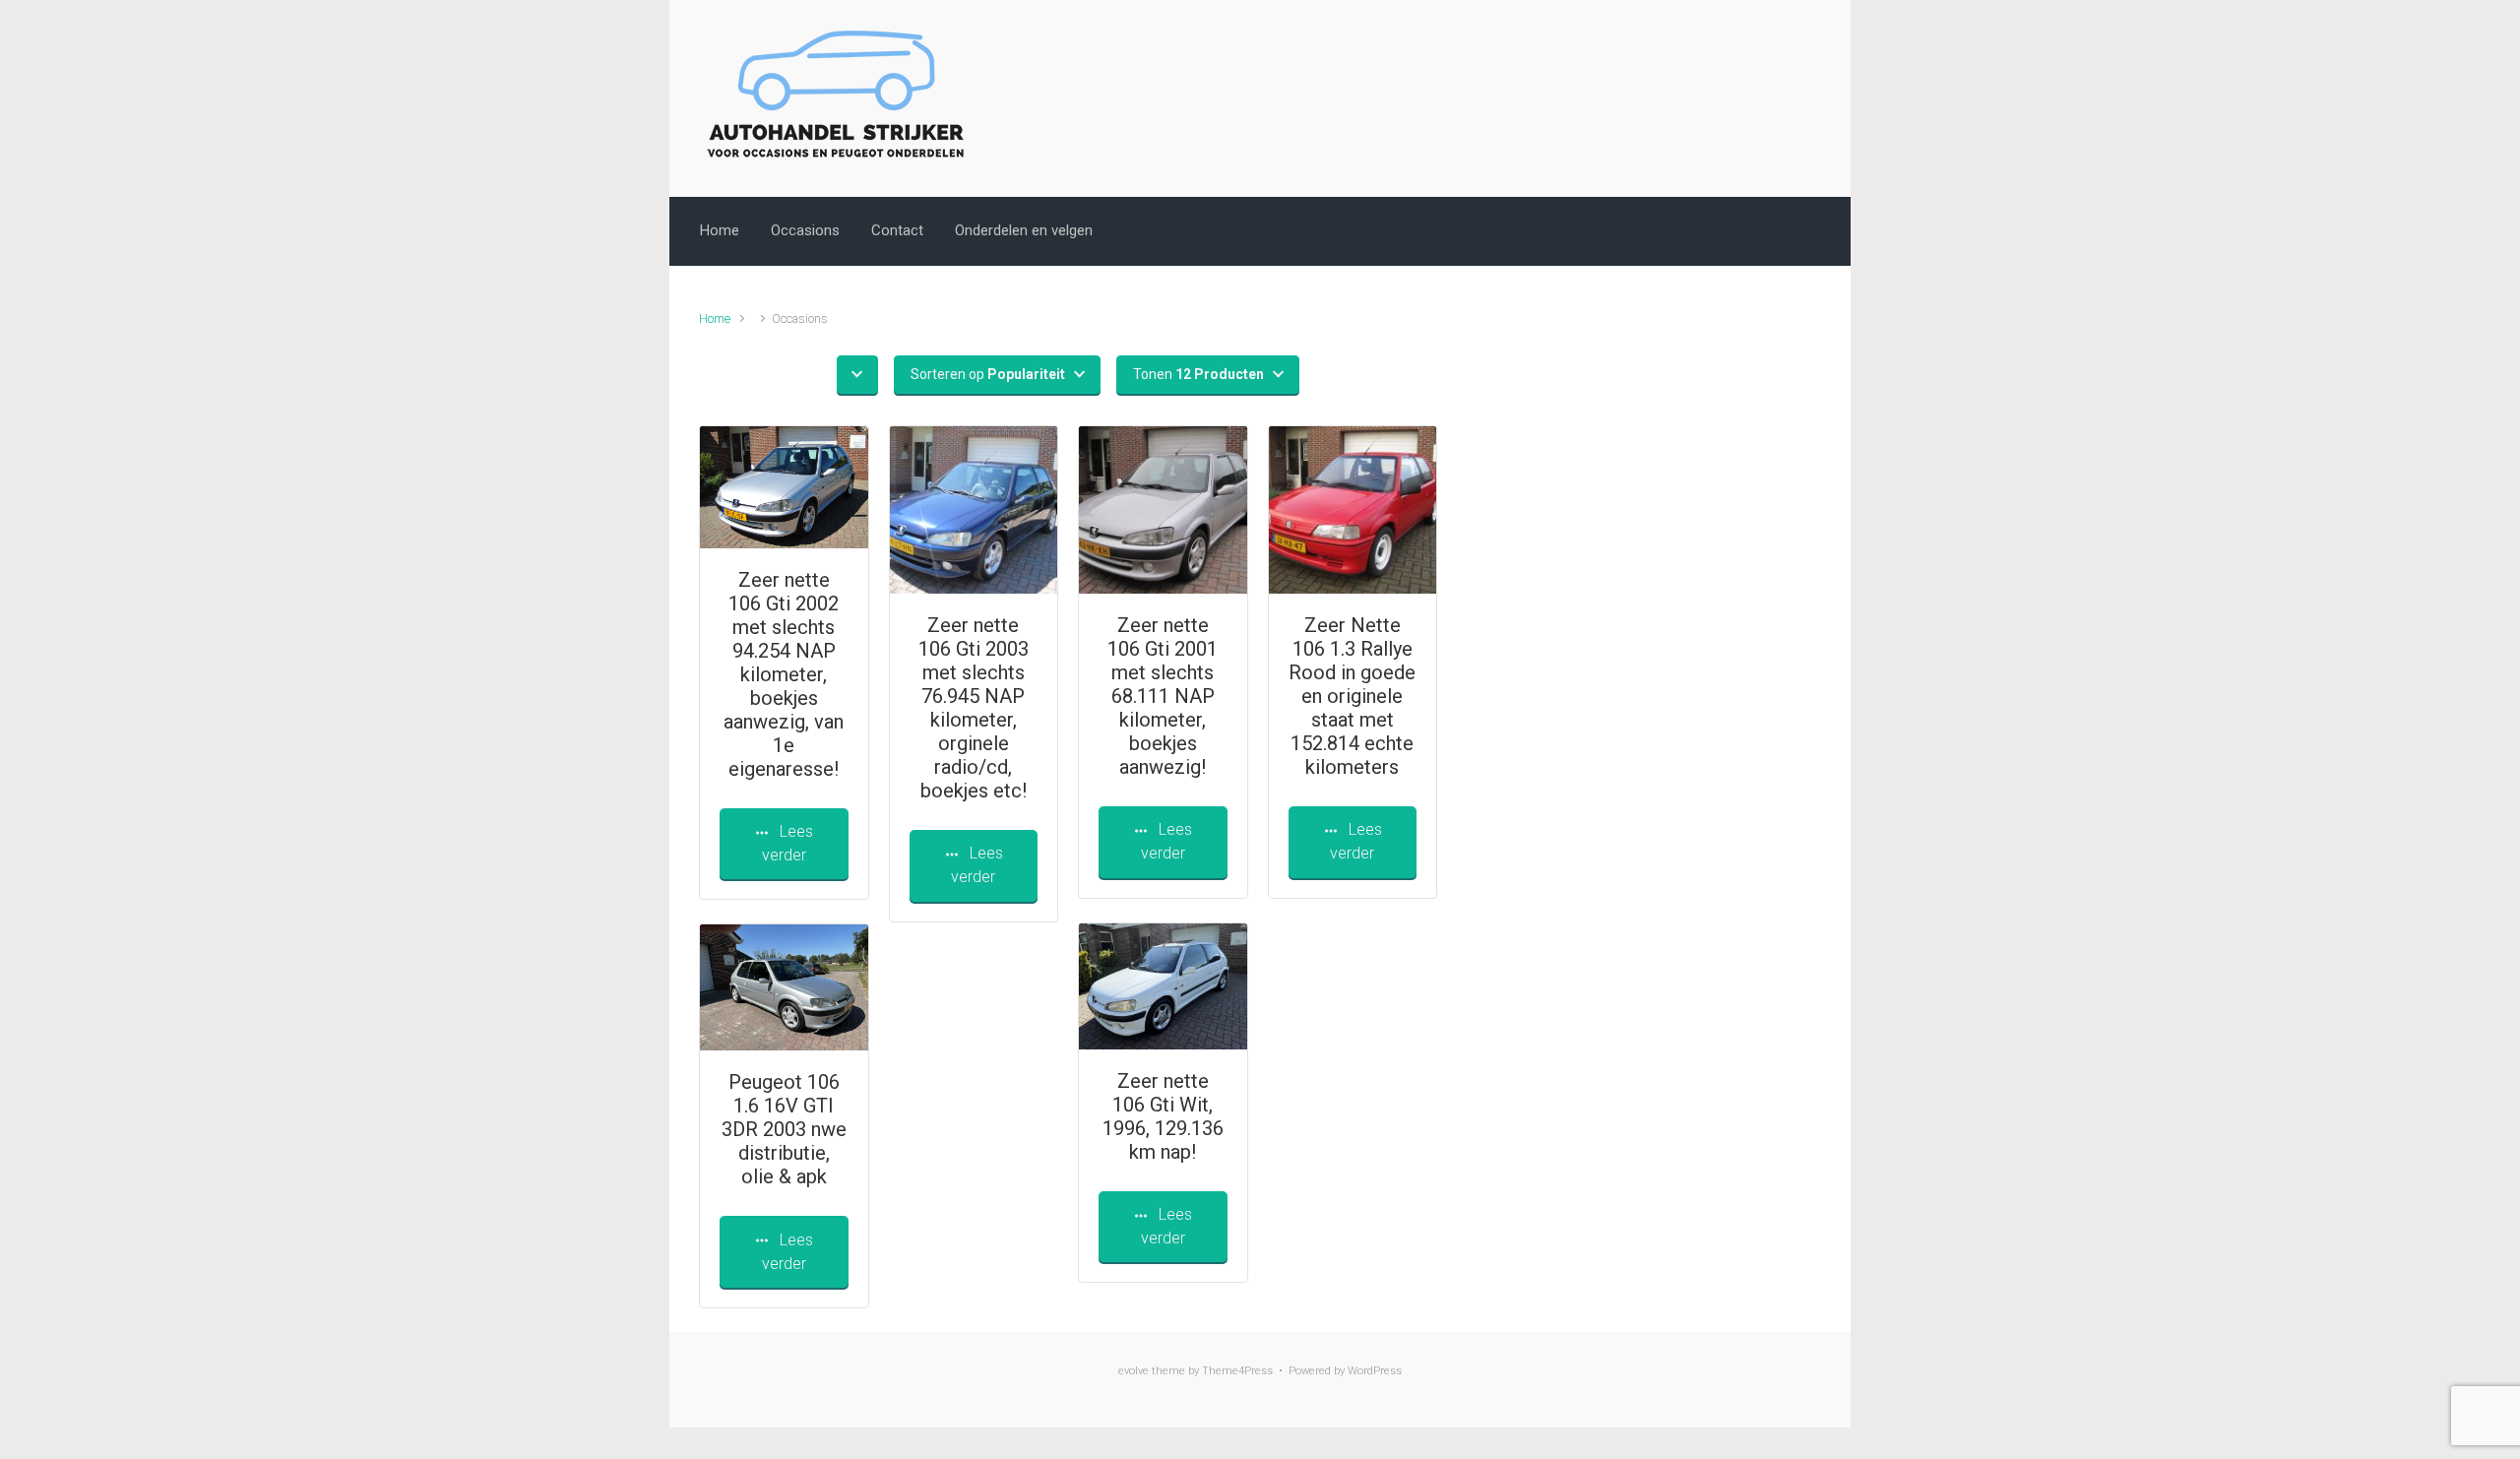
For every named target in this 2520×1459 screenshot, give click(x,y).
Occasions (805, 230)
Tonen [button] (1198, 374)
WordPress (1375, 1371)
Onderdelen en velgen (1024, 230)
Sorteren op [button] (988, 374)
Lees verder (787, 843)
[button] (857, 375)
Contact (897, 230)
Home (720, 230)
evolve (1134, 1371)
